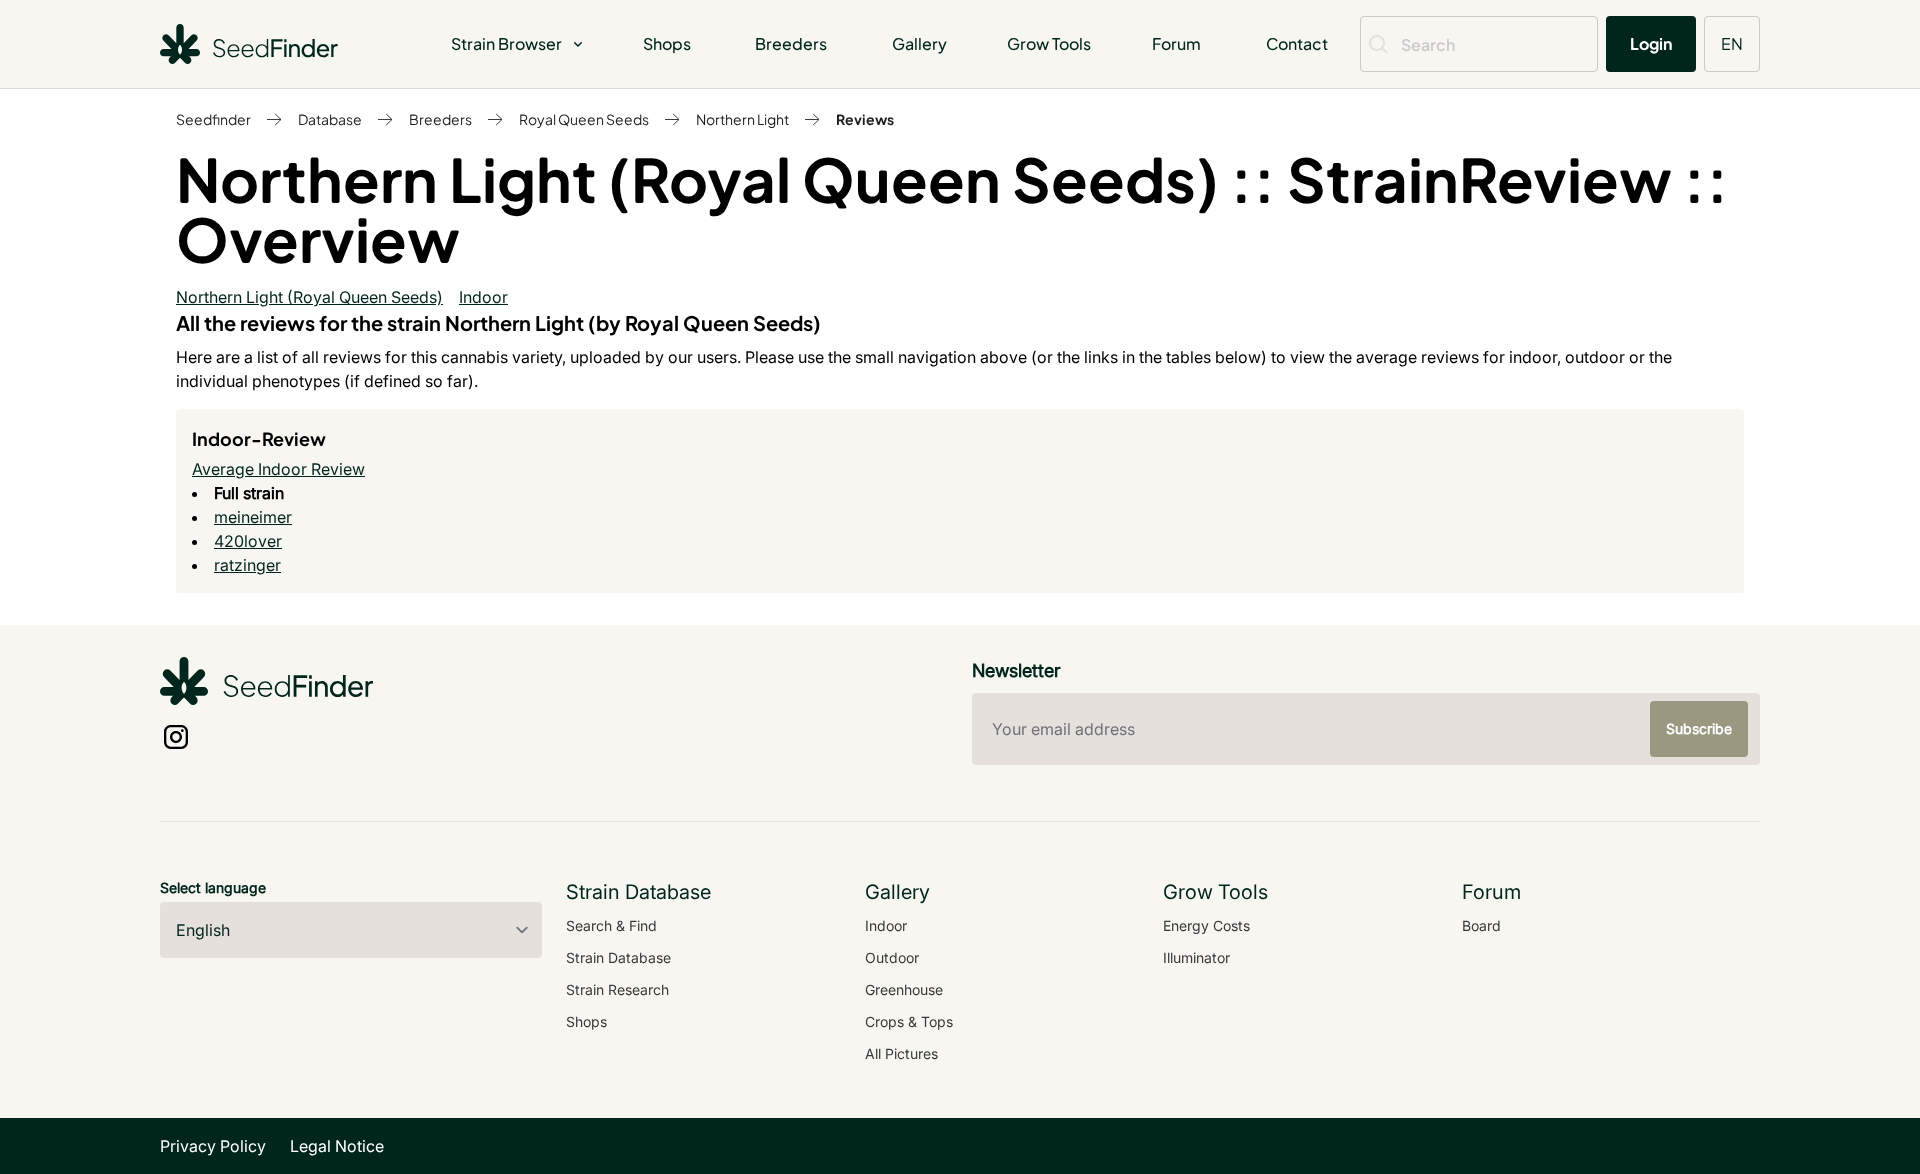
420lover (248, 541)
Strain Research (617, 989)
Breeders (791, 43)
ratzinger (247, 565)
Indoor (483, 297)
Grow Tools (1049, 43)
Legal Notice (337, 1146)
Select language (213, 887)
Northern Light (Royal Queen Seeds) (309, 297)
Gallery (919, 43)
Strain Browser (506, 43)
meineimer (253, 517)
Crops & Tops (909, 1021)
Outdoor (892, 957)
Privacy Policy (213, 1146)
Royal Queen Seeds (584, 119)
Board (1481, 925)
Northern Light (742, 119)
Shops (667, 43)
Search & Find (611, 925)
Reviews (865, 119)
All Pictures (901, 1053)
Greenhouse (904, 989)
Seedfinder (213, 119)
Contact (1297, 43)
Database (330, 119)
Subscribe (1699, 728)
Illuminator (1196, 957)
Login (1651, 43)
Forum (1176, 43)
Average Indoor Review (278, 469)
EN (1732, 43)
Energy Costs (1206, 925)
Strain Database (618, 957)
